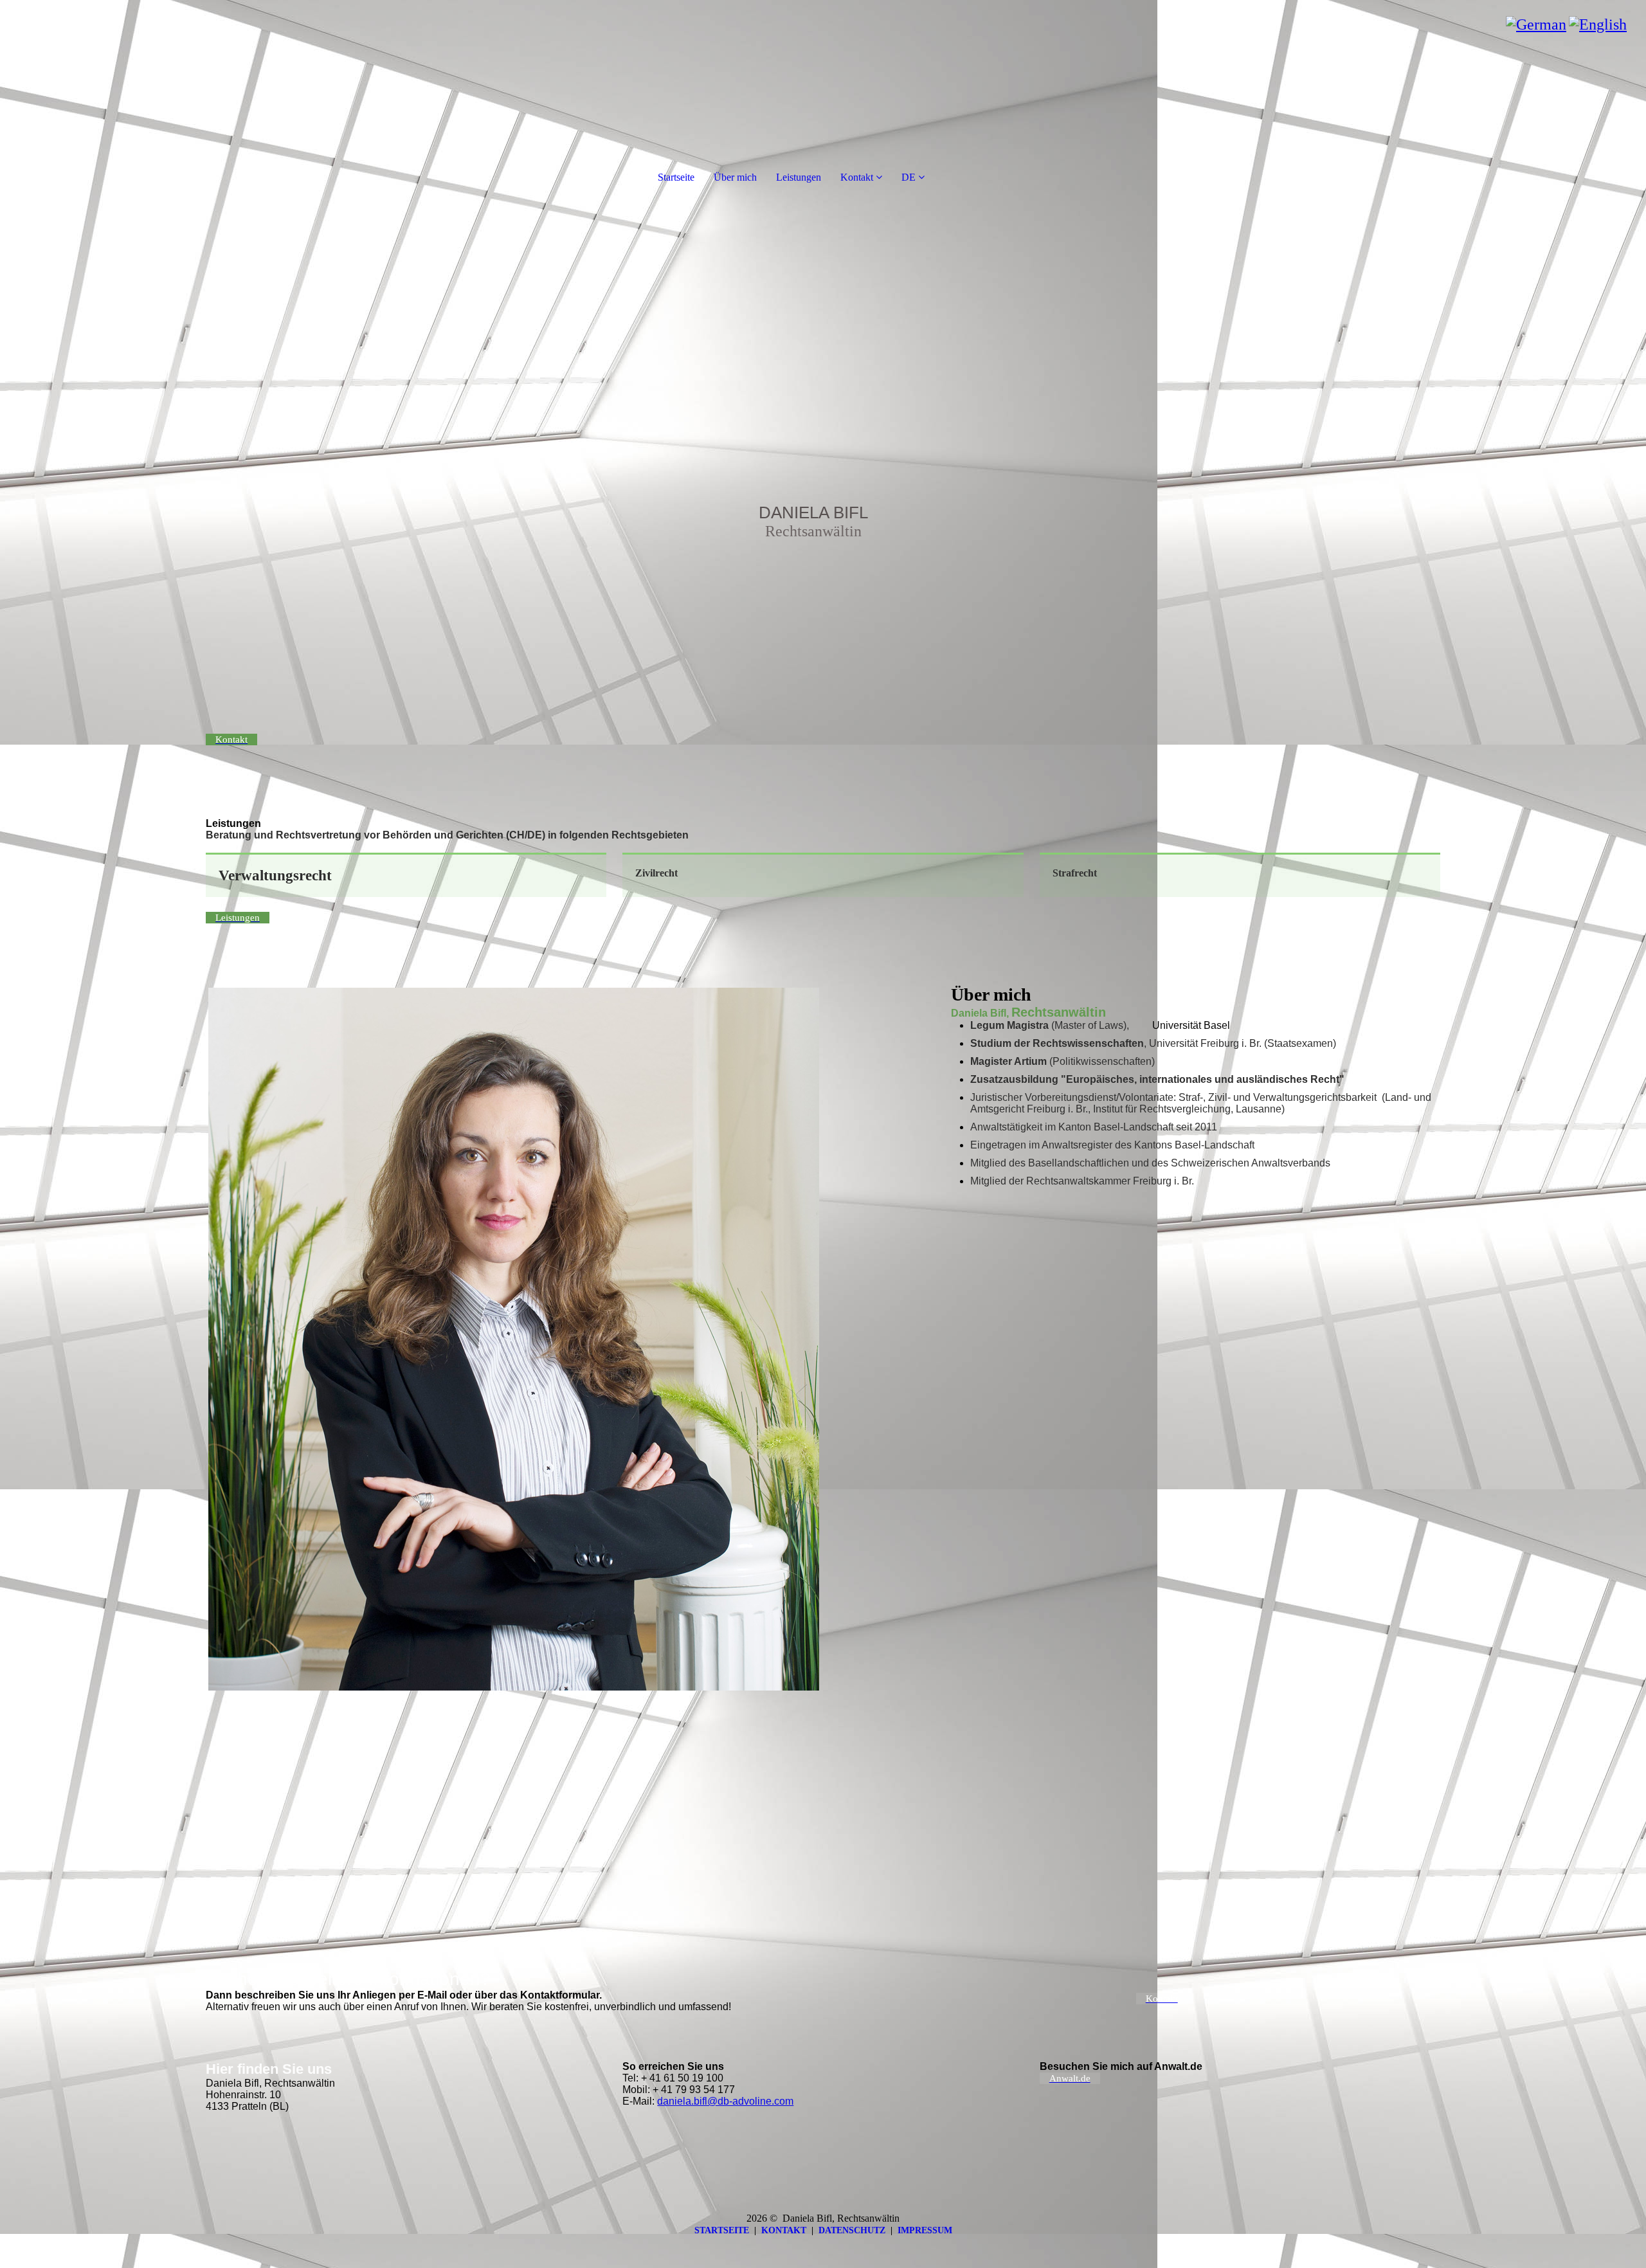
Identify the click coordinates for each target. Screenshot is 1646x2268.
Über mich (735, 177)
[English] (1598, 24)
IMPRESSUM (925, 2230)
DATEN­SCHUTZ (852, 2230)
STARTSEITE (722, 2230)
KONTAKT (784, 2230)
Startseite (676, 177)
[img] (823, 437)
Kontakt (857, 177)
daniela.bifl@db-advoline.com (725, 2101)
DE (909, 177)
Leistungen (799, 177)
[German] (1536, 24)
